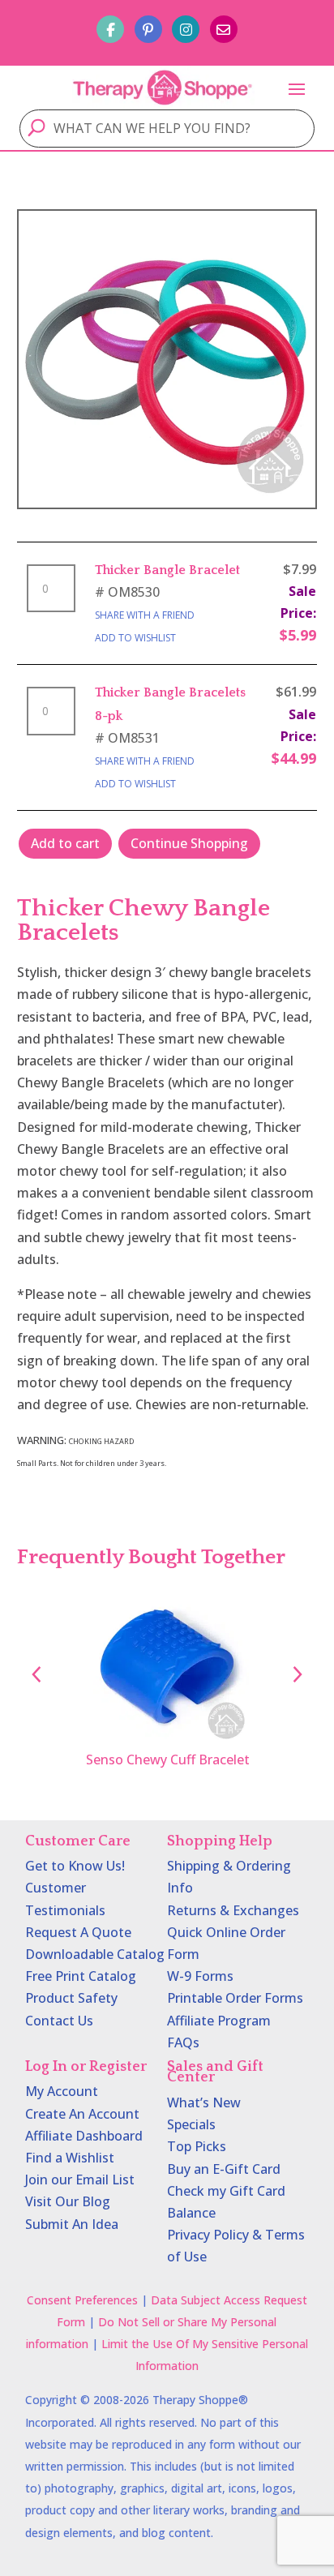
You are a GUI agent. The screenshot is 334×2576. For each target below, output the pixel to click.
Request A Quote (78, 1932)
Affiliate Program (219, 2021)
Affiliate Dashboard (84, 2136)
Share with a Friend (145, 615)
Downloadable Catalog (95, 1954)
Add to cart (65, 843)
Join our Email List (80, 2180)
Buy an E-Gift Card (224, 2169)
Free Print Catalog (81, 1976)
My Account (62, 2091)
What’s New (204, 2102)
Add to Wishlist (135, 638)
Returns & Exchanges (233, 1910)
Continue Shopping (189, 843)
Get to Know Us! (75, 1866)
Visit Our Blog (68, 2201)
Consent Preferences (82, 2300)
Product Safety (71, 1998)
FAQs (183, 2042)
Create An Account (82, 2114)
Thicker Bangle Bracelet (167, 570)
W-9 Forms (200, 1976)
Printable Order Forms (235, 1998)
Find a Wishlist (70, 2158)
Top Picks (197, 2146)
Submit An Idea (72, 2224)
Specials (191, 2124)
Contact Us (59, 2021)
